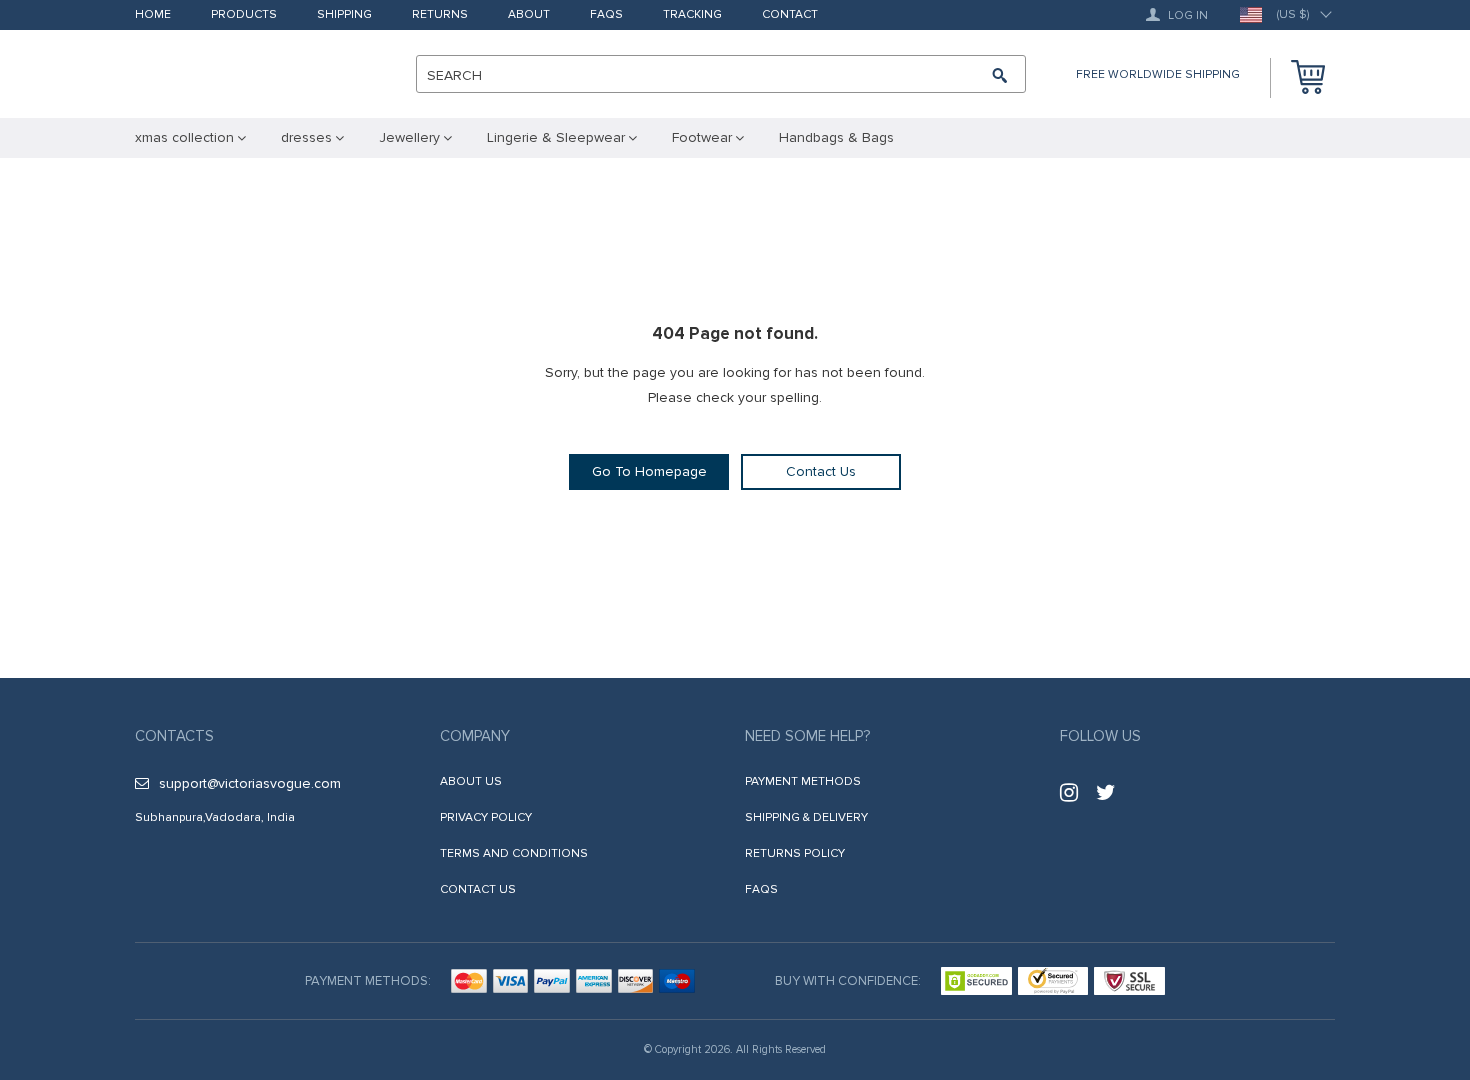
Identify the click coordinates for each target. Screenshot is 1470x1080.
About (529, 15)
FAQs (606, 15)
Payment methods (803, 781)
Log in (1186, 15)
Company (475, 736)
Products (244, 15)
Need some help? (807, 736)
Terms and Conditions (514, 853)
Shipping (344, 15)
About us (471, 781)
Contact (790, 15)
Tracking (692, 15)
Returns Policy (795, 853)
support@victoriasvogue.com (250, 783)
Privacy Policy (486, 817)
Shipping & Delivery (806, 817)
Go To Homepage (649, 471)
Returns (440, 15)
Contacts (174, 736)
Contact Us (821, 471)
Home (153, 15)
